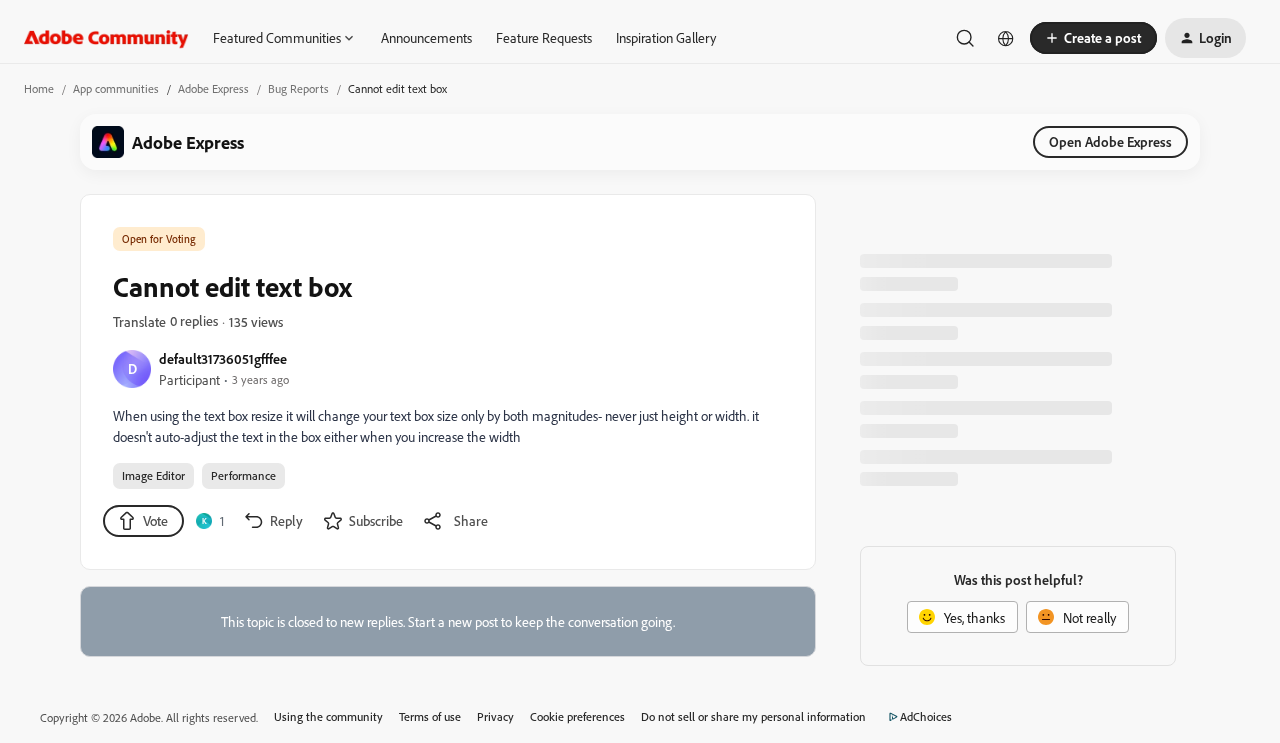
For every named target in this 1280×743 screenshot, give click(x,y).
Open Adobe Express (1110, 141)
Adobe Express (213, 88)
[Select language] (1006, 38)
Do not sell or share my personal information (753, 716)
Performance (243, 475)
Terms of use (430, 716)
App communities (116, 88)
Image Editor (153, 475)
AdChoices (926, 716)
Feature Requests (544, 37)
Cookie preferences (577, 716)
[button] (1093, 38)
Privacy (495, 716)
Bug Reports (298, 88)
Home (39, 88)
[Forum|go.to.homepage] (106, 38)
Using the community (328, 716)
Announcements (426, 37)
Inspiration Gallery (666, 37)
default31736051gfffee (223, 358)
